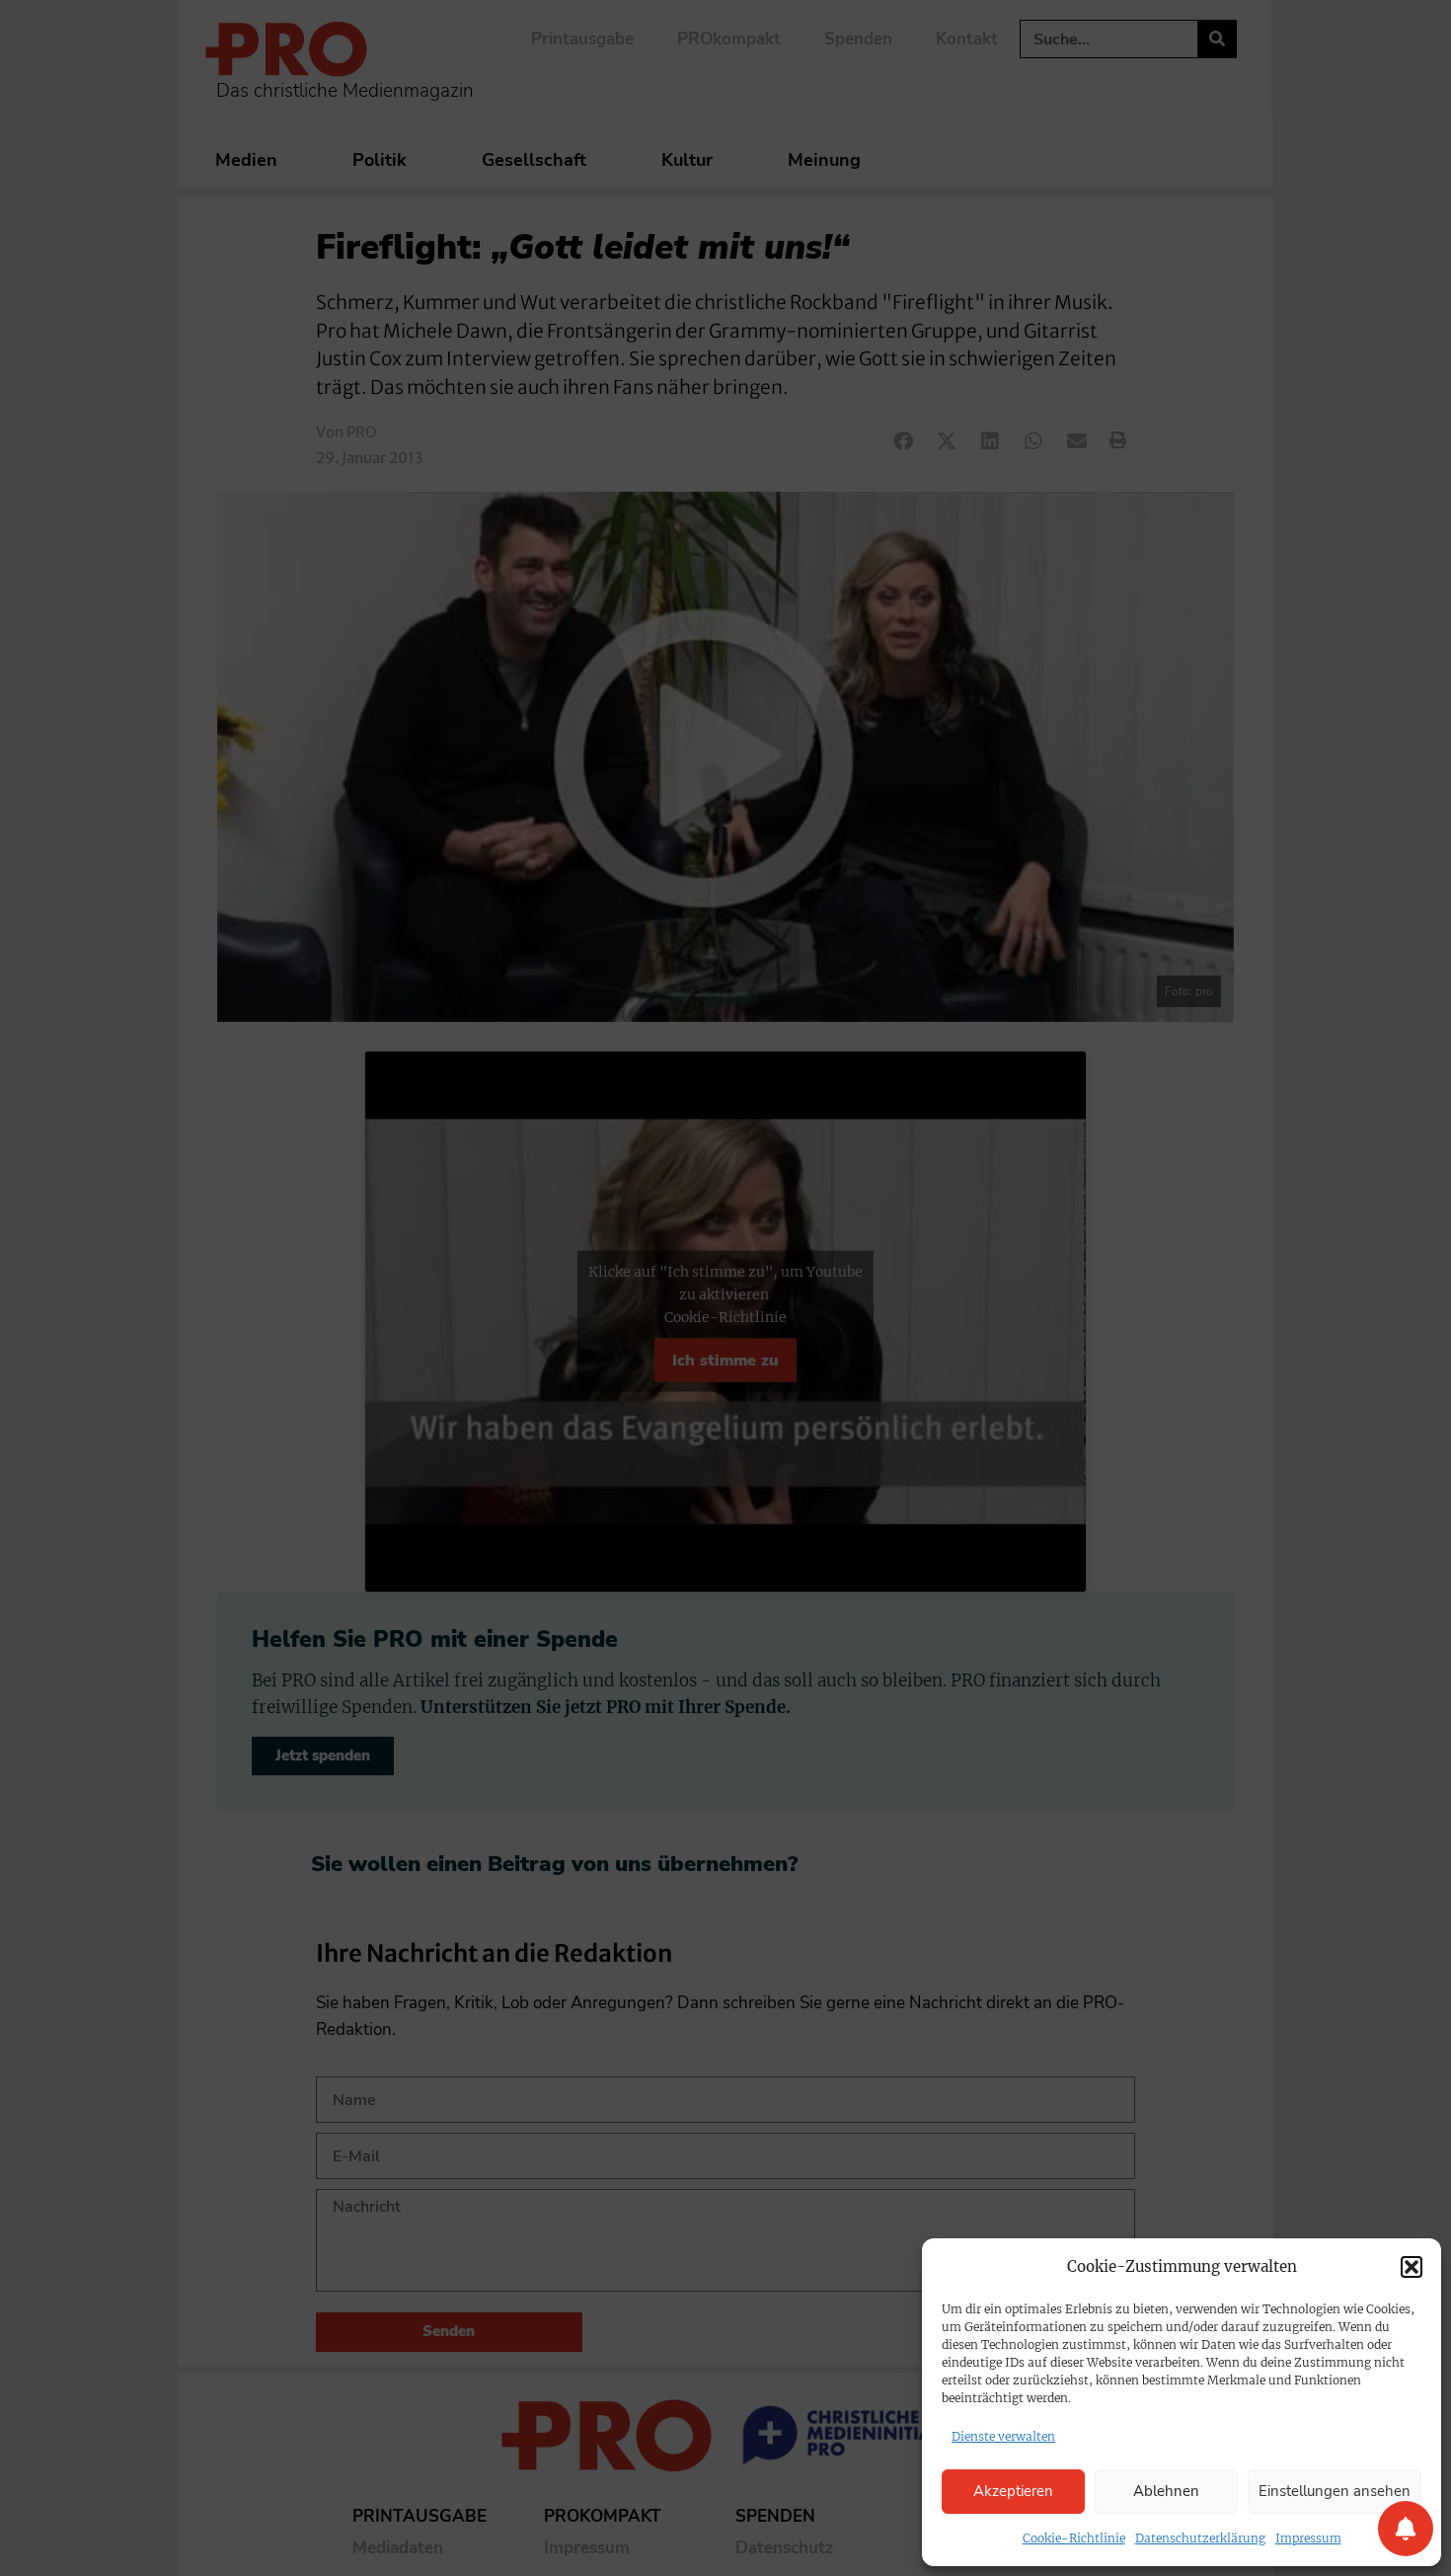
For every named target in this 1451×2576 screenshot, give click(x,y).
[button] (1412, 2267)
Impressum (1308, 2538)
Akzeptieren (1013, 2491)
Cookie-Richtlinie (1074, 2538)
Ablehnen (1166, 2491)
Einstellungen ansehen (1335, 2491)
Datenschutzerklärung (1200, 2538)
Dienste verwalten (1003, 2436)
